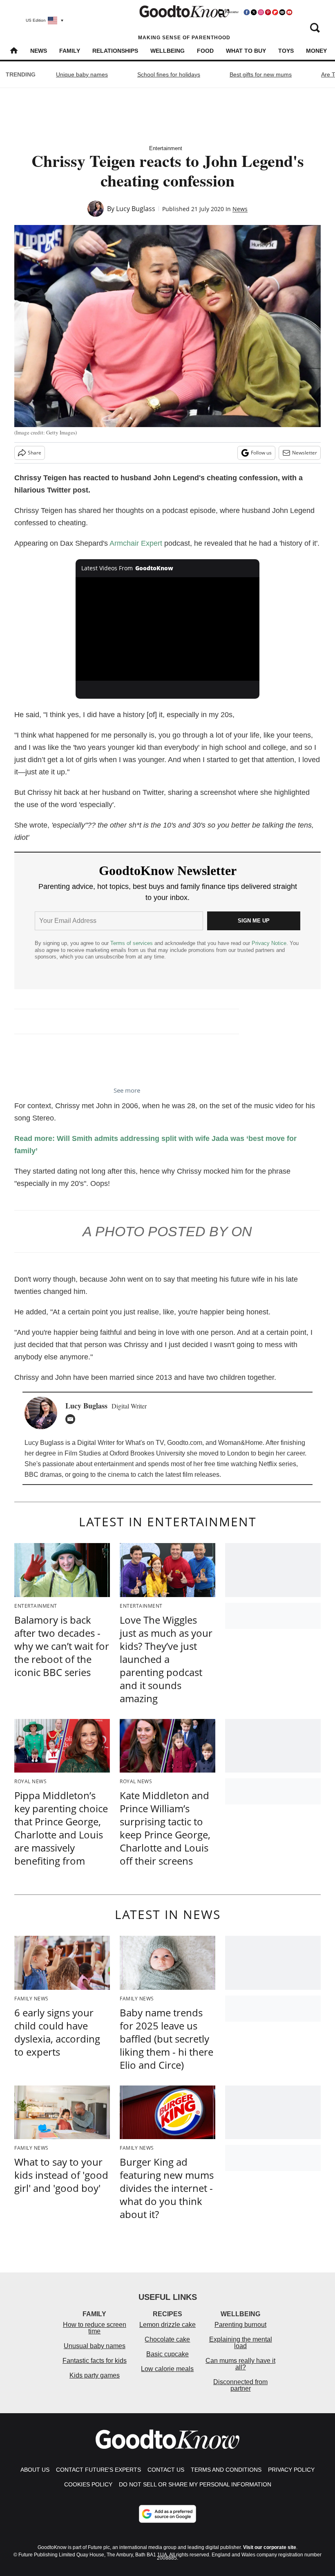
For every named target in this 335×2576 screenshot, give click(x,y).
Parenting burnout (240, 2325)
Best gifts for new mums (261, 74)
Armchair (124, 543)
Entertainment (166, 148)
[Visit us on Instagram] (261, 12)
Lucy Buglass (136, 209)
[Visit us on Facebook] (247, 12)
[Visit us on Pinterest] (268, 12)
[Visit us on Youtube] (289, 12)
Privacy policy (291, 2470)
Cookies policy (88, 2484)
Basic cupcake (167, 2354)
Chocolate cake (167, 2339)
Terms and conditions (226, 2470)
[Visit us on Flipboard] (275, 12)
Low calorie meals (167, 2369)
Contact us (166, 2470)
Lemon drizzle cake (167, 2325)
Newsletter (305, 453)
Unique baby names (82, 74)
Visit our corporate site (270, 2547)
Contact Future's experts (98, 2470)
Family (70, 51)
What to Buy (246, 51)
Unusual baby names (95, 2346)
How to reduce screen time (95, 2328)
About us (35, 2470)
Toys (286, 51)
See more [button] (127, 1090)
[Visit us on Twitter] (254, 12)
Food (205, 51)
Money (316, 51)
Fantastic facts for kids (95, 2361)
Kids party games (95, 2375)
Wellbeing (167, 51)
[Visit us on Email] (282, 12)
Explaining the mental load (241, 2343)
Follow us (261, 453)
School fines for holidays (169, 74)
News (39, 51)
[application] (167, 629)
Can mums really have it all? (240, 2364)
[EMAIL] (72, 1419)
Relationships (115, 51)
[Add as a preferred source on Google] (167, 2514)
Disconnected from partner (240, 2385)
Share (35, 453)
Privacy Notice (269, 943)
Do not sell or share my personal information (195, 2484)
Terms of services (132, 943)
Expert (151, 543)
